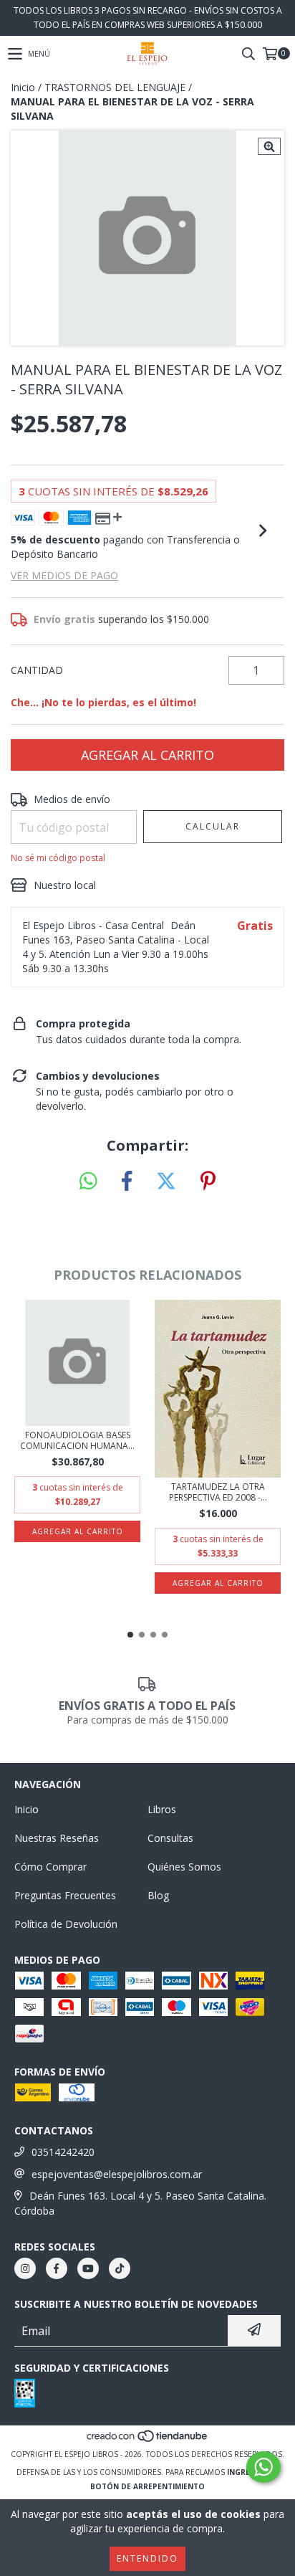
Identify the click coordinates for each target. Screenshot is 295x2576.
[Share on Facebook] (127, 1182)
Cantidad (37, 670)
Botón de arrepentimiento (147, 2486)
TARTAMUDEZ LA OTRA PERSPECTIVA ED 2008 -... (218, 1492)
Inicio (23, 87)
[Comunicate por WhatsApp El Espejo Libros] (263, 2467)
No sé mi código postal (58, 858)
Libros (162, 1809)
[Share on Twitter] (166, 1182)
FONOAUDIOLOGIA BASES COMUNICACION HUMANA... (77, 1440)
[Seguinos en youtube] (88, 2268)
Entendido (147, 2558)
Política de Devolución (66, 1924)
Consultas (170, 1838)
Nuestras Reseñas (57, 1838)
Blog (158, 1895)
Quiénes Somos (184, 1867)
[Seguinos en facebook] (57, 2268)
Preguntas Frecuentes (65, 1895)
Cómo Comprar (50, 1867)
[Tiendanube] (148, 2440)
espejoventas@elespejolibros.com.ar (117, 2174)
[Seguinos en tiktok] (120, 2268)
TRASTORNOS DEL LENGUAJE (115, 87)
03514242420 (63, 2152)
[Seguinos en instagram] (25, 2268)
